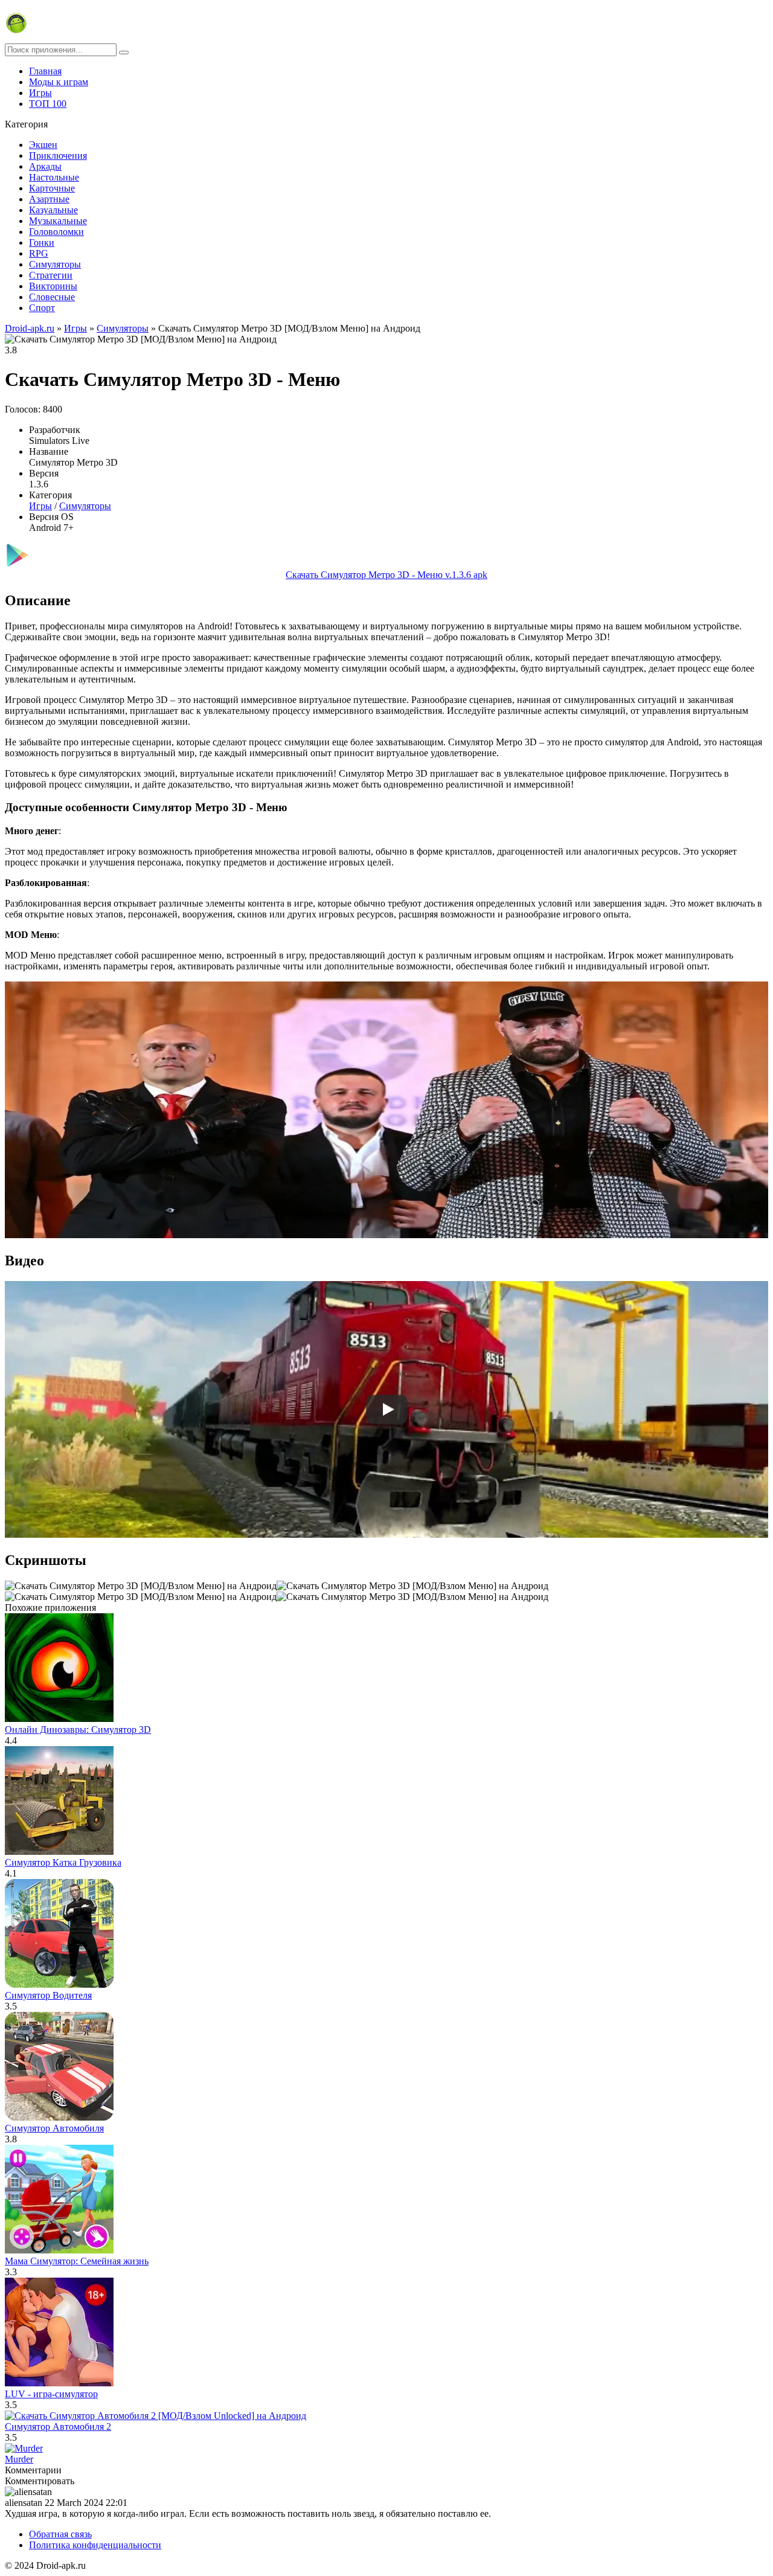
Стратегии (51, 275)
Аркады (45, 166)
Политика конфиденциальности (95, 2545)
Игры (40, 93)
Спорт (42, 308)
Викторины (53, 286)
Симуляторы (55, 264)
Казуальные (53, 210)
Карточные (52, 188)
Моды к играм (59, 82)
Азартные (49, 199)
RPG (39, 253)
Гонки (42, 243)
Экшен (43, 145)
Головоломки (56, 232)
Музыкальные (58, 221)
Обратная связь (60, 2534)
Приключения (58, 156)
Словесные (52, 297)
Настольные (54, 177)
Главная (45, 71)
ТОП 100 (48, 104)
